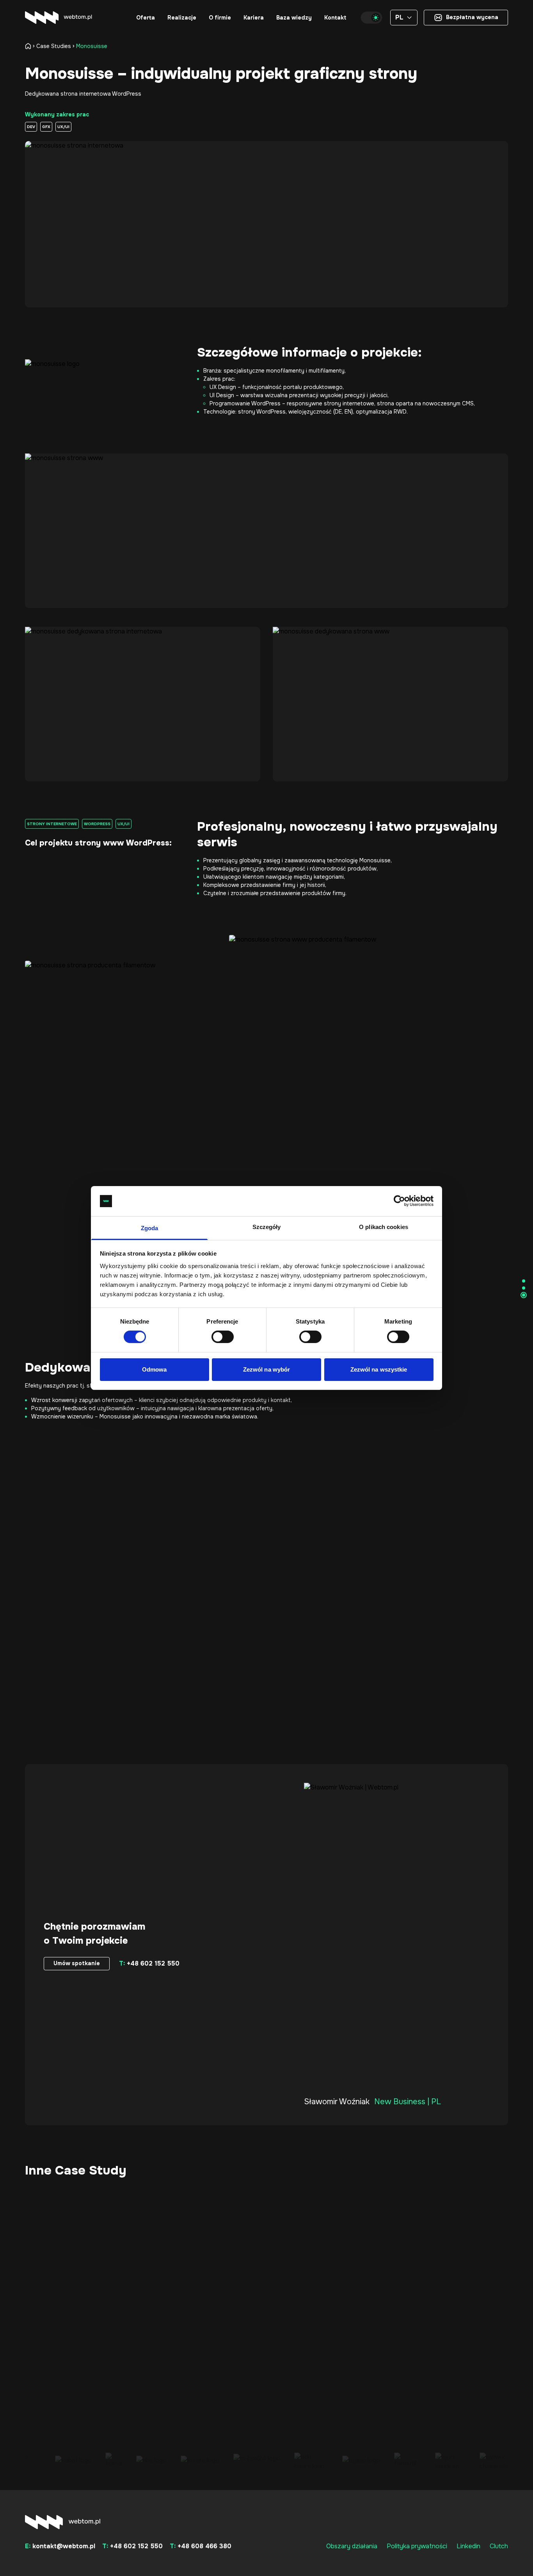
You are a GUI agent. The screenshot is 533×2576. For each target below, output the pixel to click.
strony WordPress (262, 412)
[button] (146, 18)
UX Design (223, 387)
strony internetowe (349, 403)
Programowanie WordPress (245, 403)
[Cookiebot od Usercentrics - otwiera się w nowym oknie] (399, 1201)
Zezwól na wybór (267, 1369)
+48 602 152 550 (149, 1963)
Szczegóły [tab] (267, 1227)
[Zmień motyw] (371, 18)
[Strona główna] (30, 46)
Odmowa (155, 1369)
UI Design (222, 395)
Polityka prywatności (417, 2546)
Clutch (499, 2546)
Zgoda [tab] (150, 1228)
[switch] (223, 1337)
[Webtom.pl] (59, 18)
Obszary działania (352, 2546)
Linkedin (468, 2546)
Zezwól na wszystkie (379, 1369)
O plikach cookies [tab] (384, 1227)
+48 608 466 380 (201, 2546)
